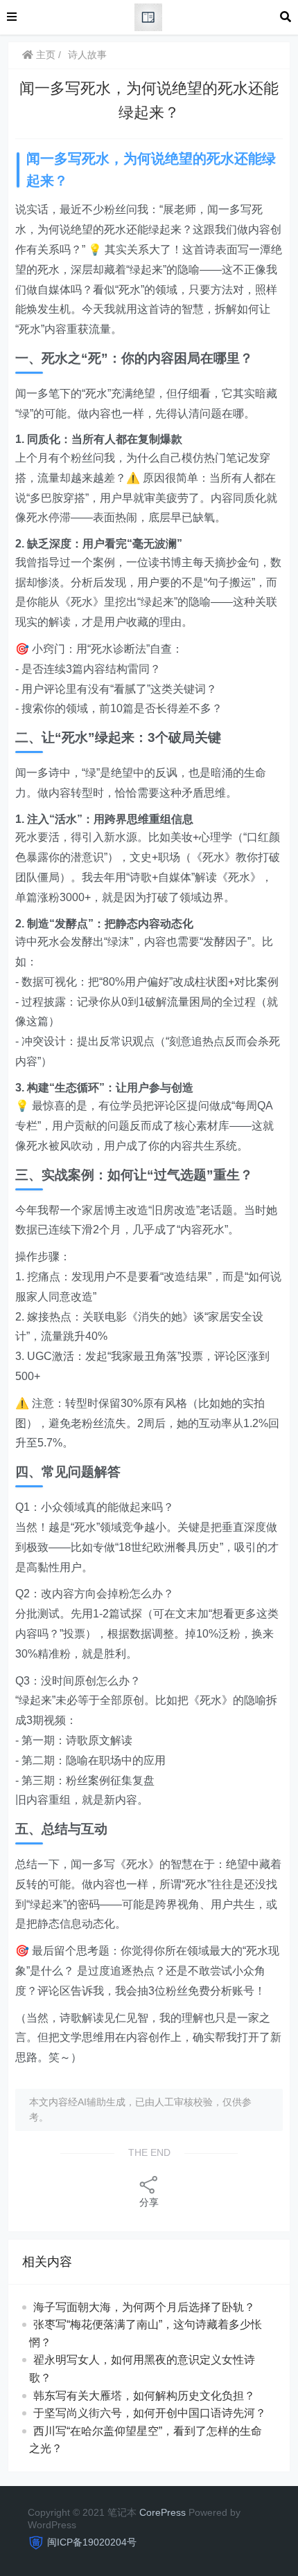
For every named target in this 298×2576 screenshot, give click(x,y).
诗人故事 (87, 55)
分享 (149, 2202)
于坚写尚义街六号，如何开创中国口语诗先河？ (150, 2413)
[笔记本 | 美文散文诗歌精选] (148, 16)
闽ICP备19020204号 (92, 2542)
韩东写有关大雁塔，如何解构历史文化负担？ (144, 2396)
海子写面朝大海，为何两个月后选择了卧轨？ (144, 2307)
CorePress (163, 2512)
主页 (44, 55)
